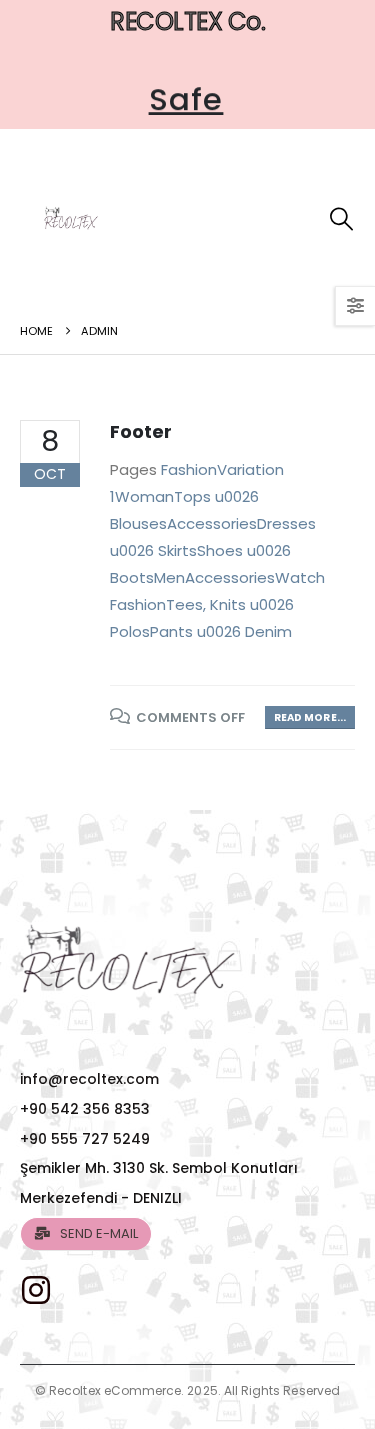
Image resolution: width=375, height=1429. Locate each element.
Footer (141, 431)
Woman (144, 496)
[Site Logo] (70, 219)
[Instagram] (34, 1289)
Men (169, 577)
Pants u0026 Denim (221, 631)
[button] (341, 218)
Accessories (212, 523)
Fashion (189, 469)
